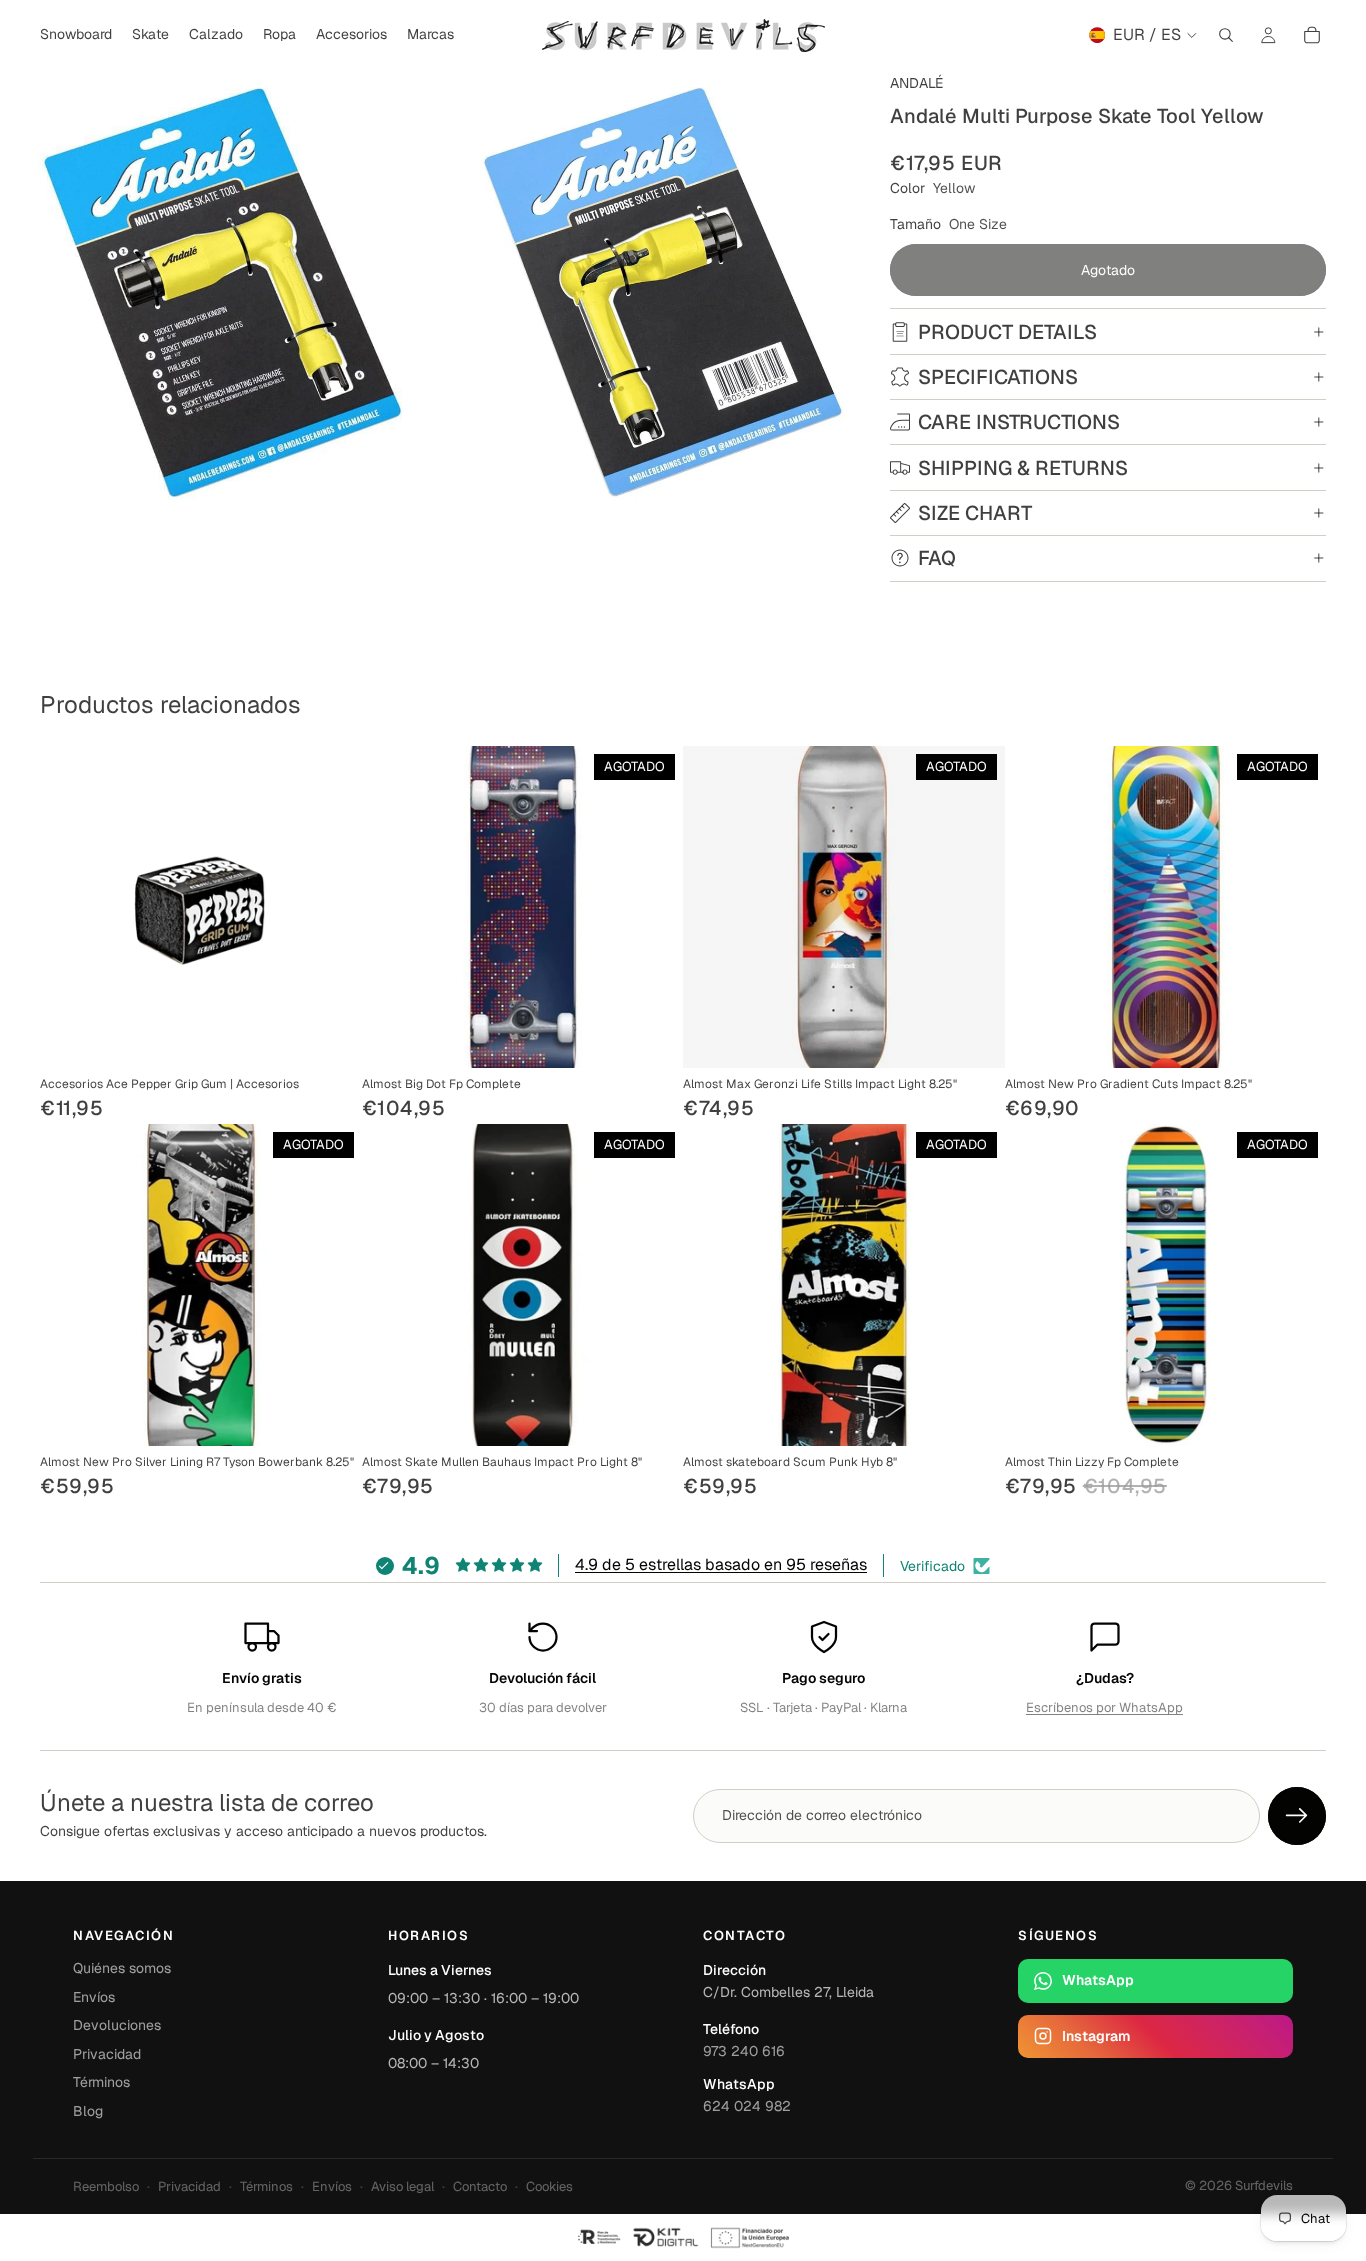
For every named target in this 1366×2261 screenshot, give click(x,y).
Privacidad (107, 2054)
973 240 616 (744, 2051)
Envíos (94, 1997)
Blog (88, 2111)
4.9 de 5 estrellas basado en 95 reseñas (721, 1564)
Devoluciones (117, 2025)
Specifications (998, 377)
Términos (101, 2082)
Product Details (1007, 332)
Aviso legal (402, 2186)
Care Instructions (1019, 422)
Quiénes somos (122, 1968)
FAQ (937, 558)
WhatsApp (1098, 1980)
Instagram (1096, 2036)
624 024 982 (747, 2106)
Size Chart (975, 513)
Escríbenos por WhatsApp (1104, 1707)
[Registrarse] (1297, 1816)
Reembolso (106, 2186)
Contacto (480, 2186)
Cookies (549, 2186)
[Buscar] (1226, 35)
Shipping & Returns (1023, 468)
